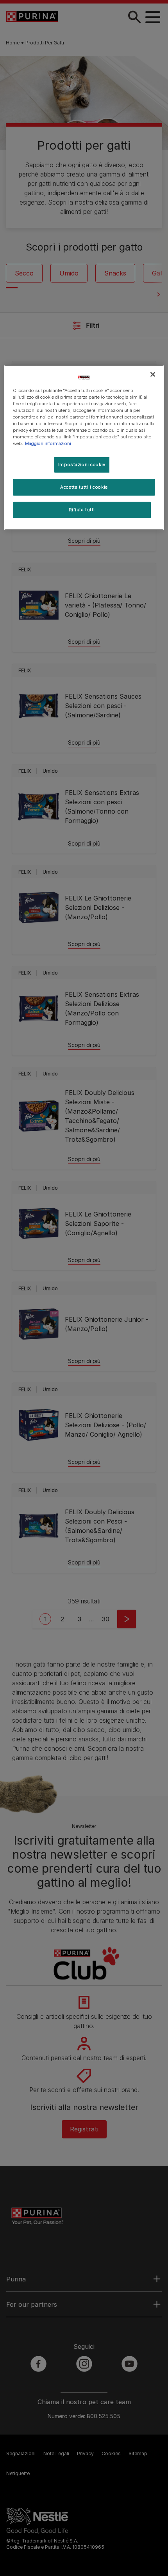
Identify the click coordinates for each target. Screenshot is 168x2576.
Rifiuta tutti (82, 510)
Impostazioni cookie (82, 464)
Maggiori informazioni (48, 443)
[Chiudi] (153, 374)
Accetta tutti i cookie (84, 487)
